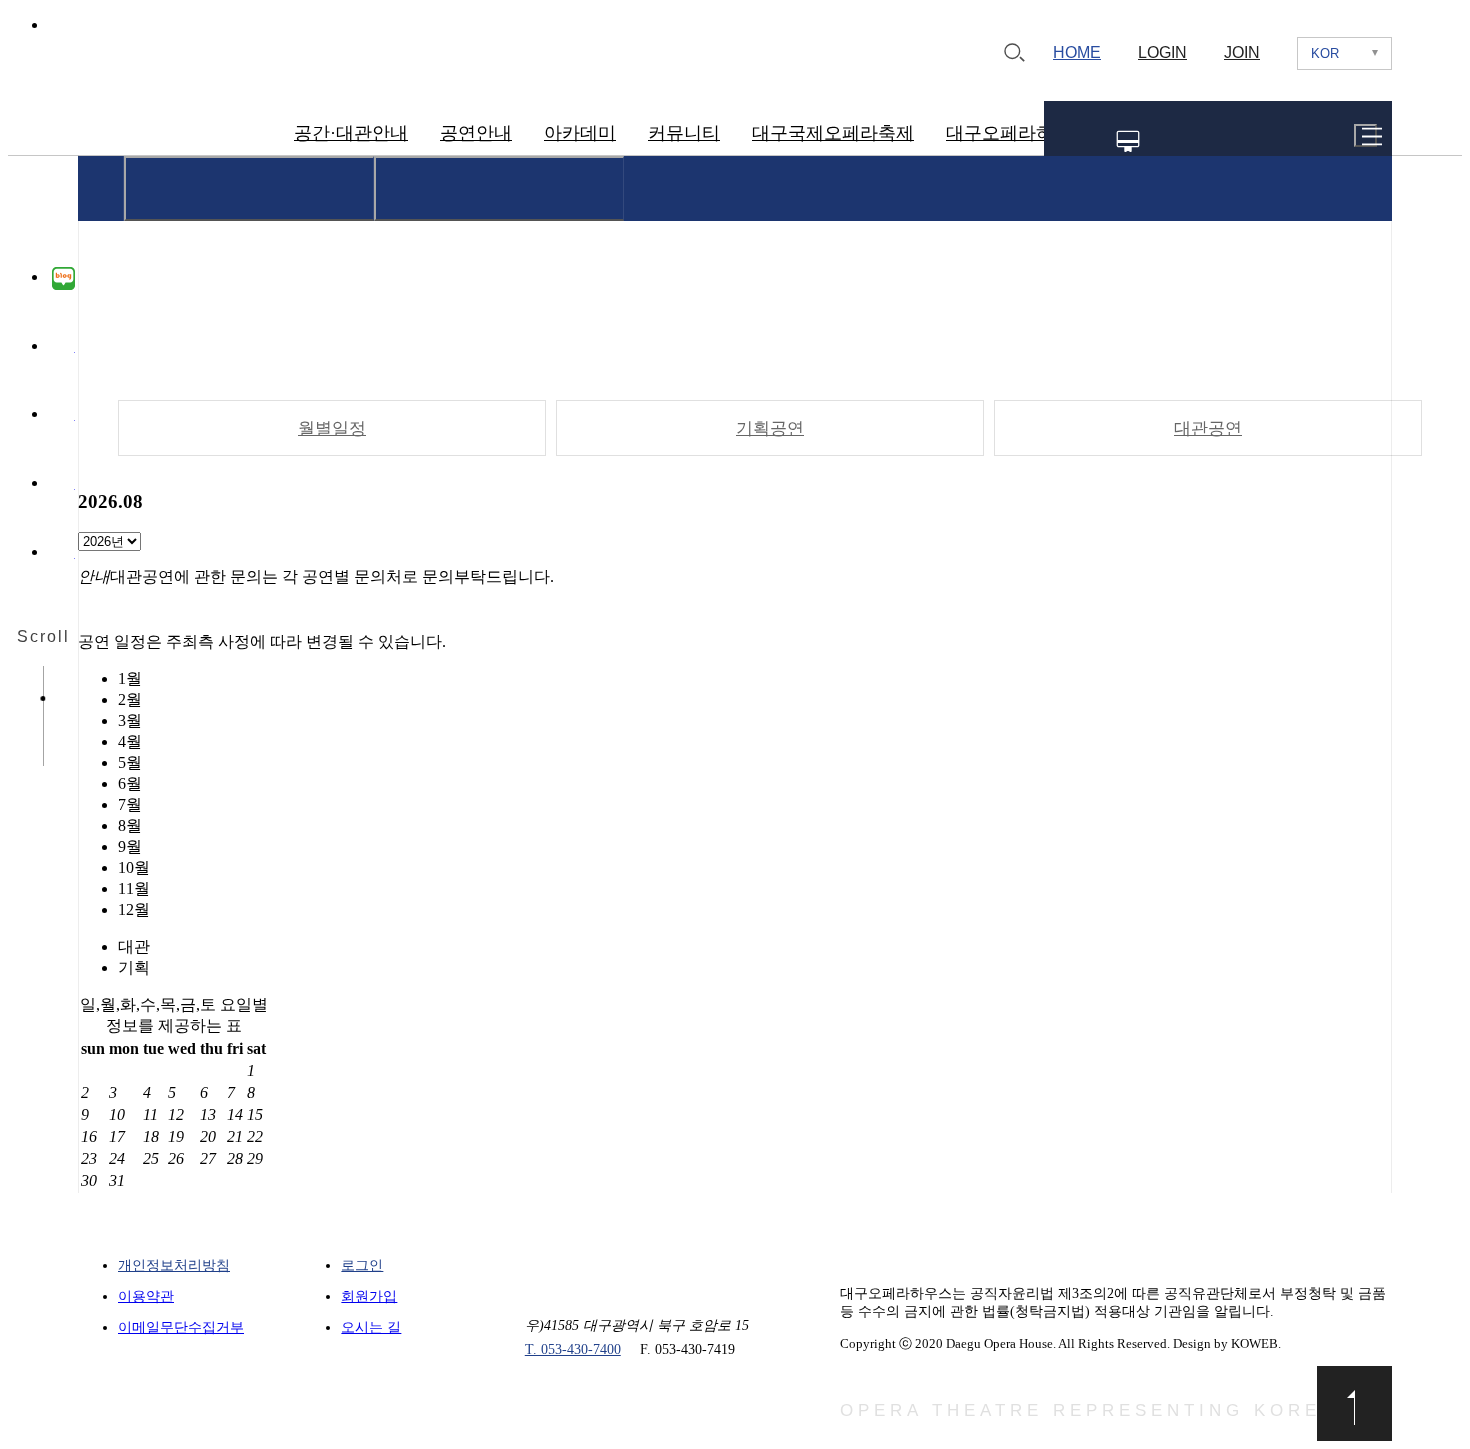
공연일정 (1208, 141)
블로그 (63, 279)
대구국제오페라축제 (833, 133)
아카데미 (580, 133)
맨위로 (1354, 1403)
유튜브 (63, 485)
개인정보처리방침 (174, 1265)
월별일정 (332, 428)
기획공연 (770, 428)
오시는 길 (371, 1327)
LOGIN (1162, 52)
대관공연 (1208, 428)
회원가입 (369, 1296)
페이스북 (63, 348)
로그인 (362, 1265)
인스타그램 (63, 416)
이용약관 (146, 1296)
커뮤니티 (684, 133)
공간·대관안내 (351, 133)
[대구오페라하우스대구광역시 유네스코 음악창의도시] (157, 122)
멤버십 (1128, 141)
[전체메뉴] (1365, 135)
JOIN (1242, 52)
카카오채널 (63, 554)
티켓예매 (1294, 141)
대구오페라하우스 (1018, 133)
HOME (1077, 52)
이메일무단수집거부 (181, 1327)
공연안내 (476, 133)
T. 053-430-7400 (573, 1349)
